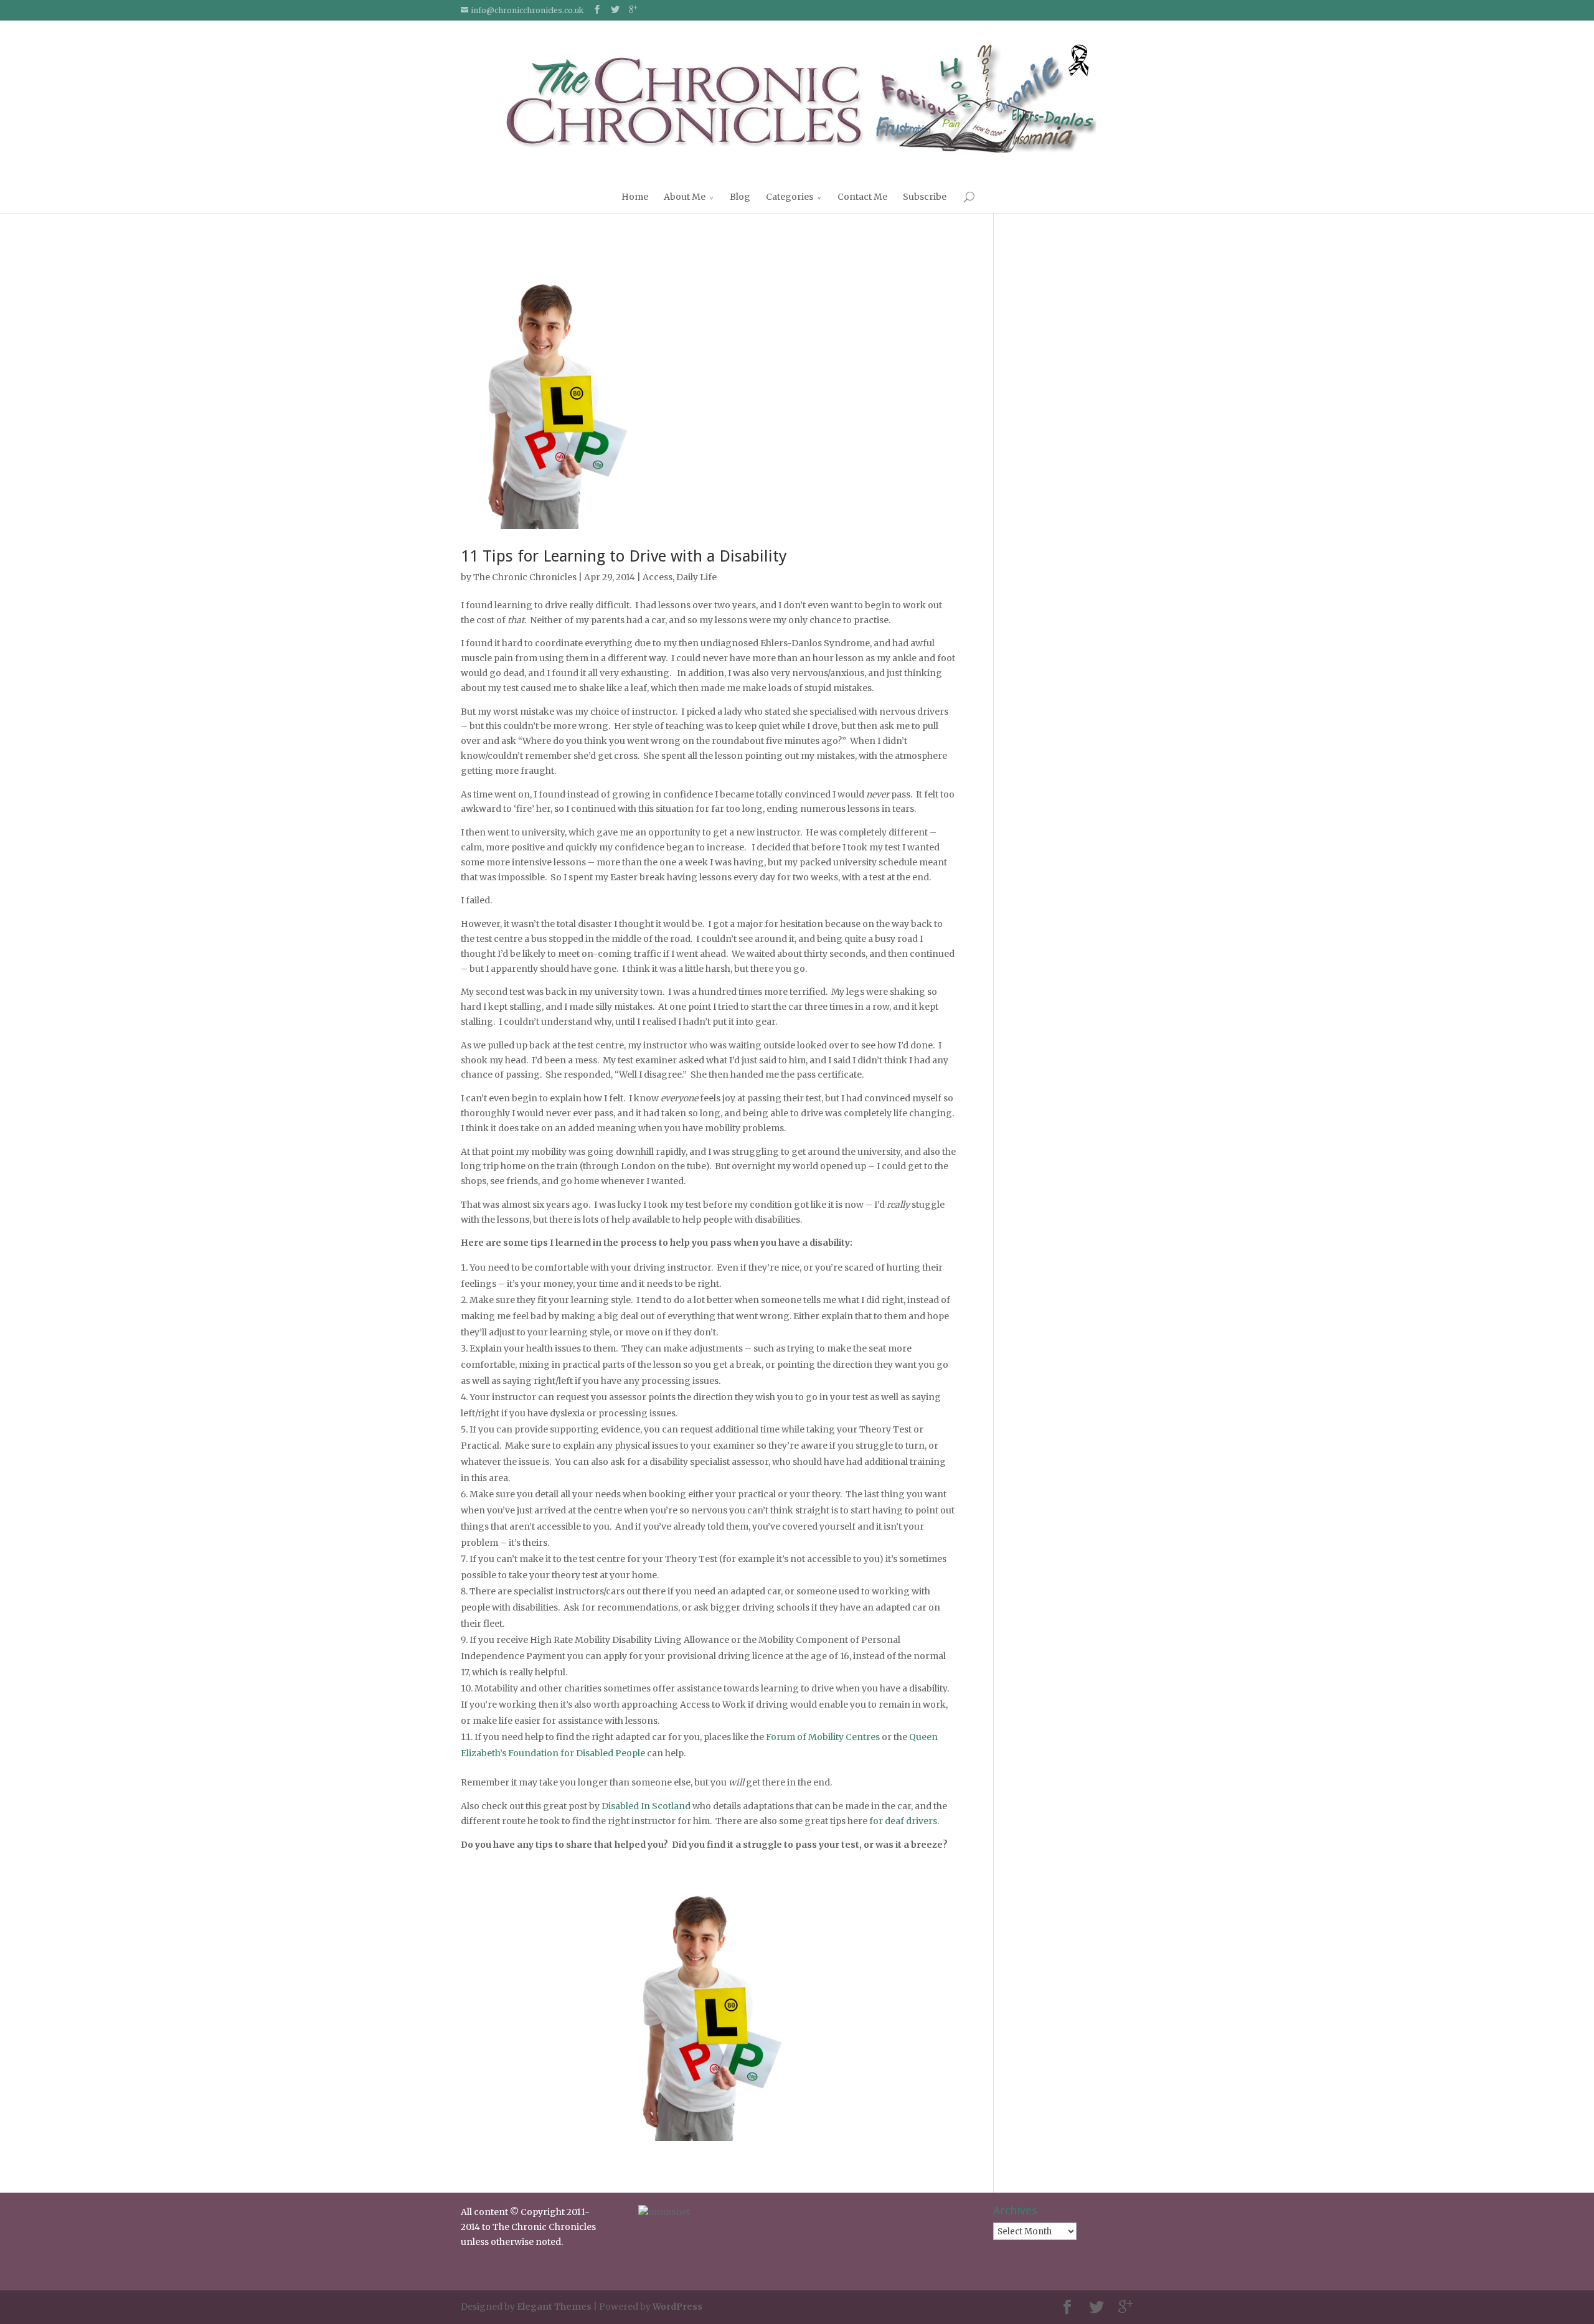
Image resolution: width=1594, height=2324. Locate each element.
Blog (740, 197)
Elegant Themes (554, 2307)
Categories (790, 197)
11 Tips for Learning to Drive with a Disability (624, 556)
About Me (685, 197)
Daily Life (696, 577)
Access (658, 577)
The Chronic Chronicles (525, 577)
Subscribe (925, 197)
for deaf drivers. (904, 1821)
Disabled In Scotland (646, 1806)
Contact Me (862, 197)
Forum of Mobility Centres (823, 1737)
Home (635, 197)
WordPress (677, 2307)
